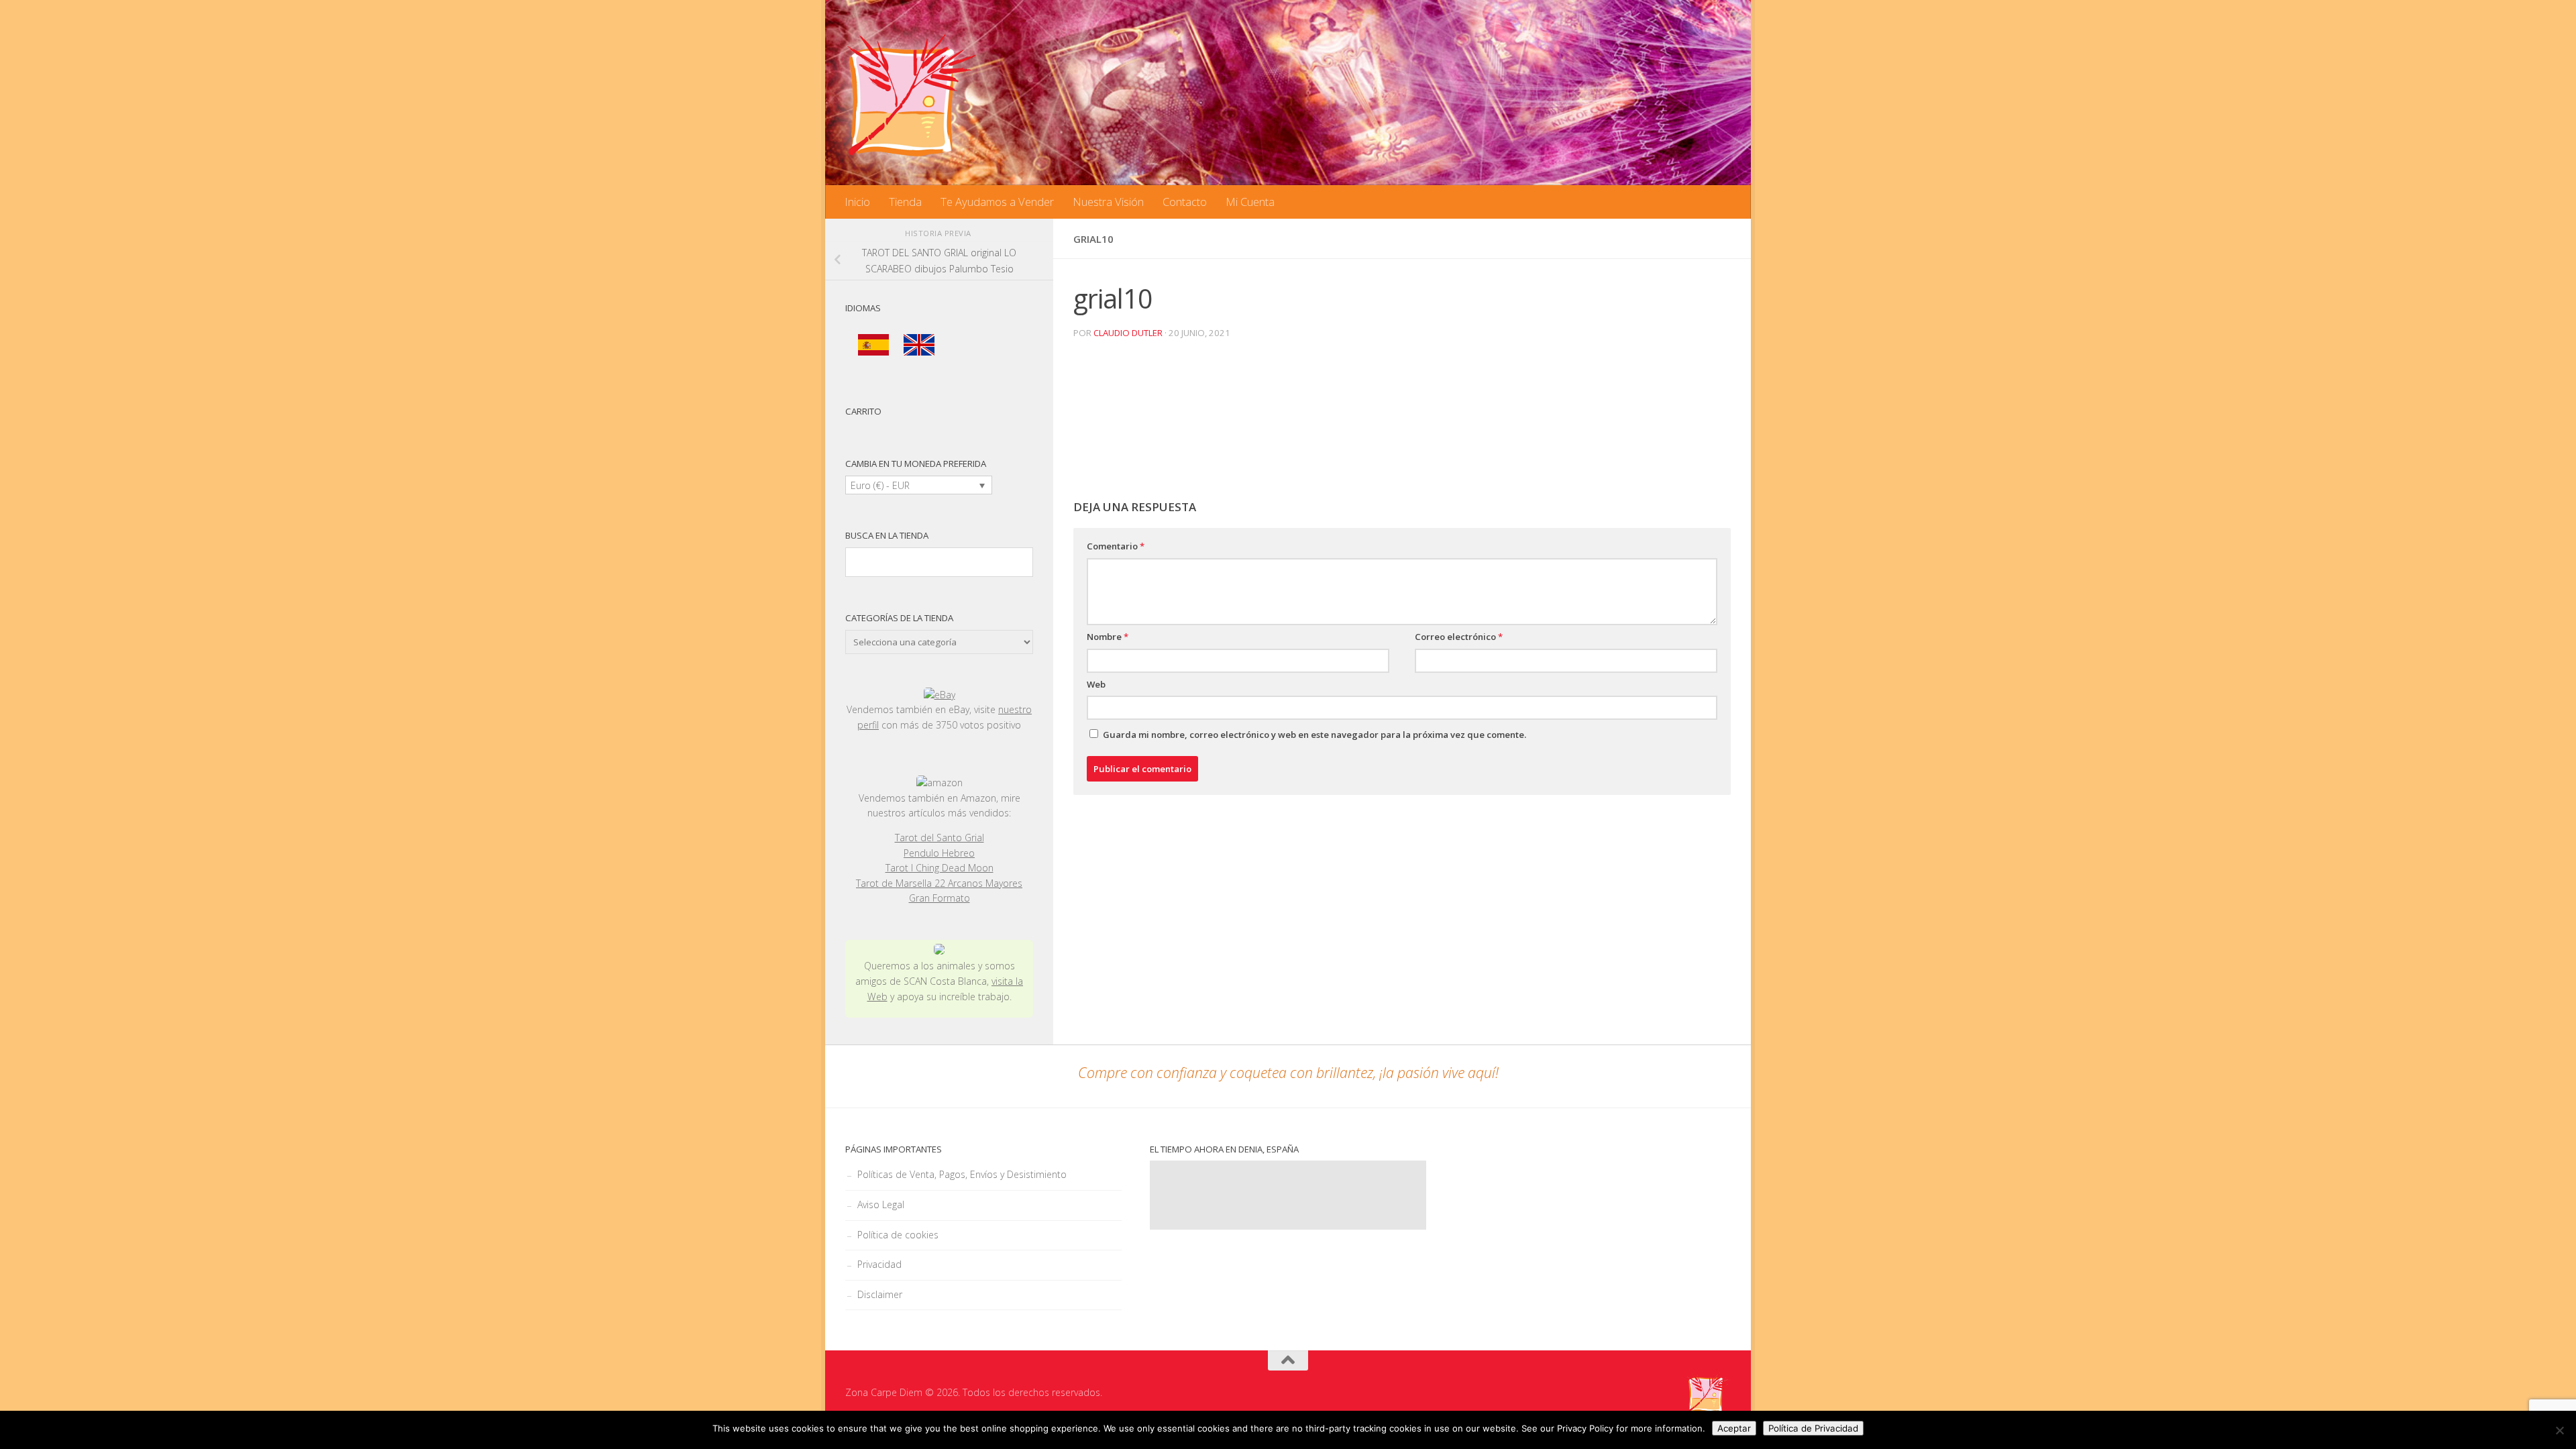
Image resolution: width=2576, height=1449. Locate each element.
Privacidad (879, 1264)
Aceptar (1734, 1428)
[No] (2559, 1430)
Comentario (1116, 546)
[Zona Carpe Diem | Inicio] (912, 94)
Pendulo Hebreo (939, 853)
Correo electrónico (1459, 637)
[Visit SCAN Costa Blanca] (939, 951)
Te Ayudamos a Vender (997, 202)
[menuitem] (873, 345)
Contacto (1185, 202)
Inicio (857, 202)
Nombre (1108, 637)
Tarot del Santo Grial (940, 838)
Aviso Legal (881, 1204)
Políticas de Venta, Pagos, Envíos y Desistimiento (962, 1174)
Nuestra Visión (1108, 202)
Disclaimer (880, 1294)
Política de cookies (898, 1235)
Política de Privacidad (1813, 1428)
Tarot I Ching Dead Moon (940, 868)
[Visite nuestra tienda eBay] (939, 695)
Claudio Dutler (1128, 333)
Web (1096, 684)
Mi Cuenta (1250, 202)
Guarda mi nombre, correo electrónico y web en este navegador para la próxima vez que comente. (1314, 735)
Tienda (905, 202)
